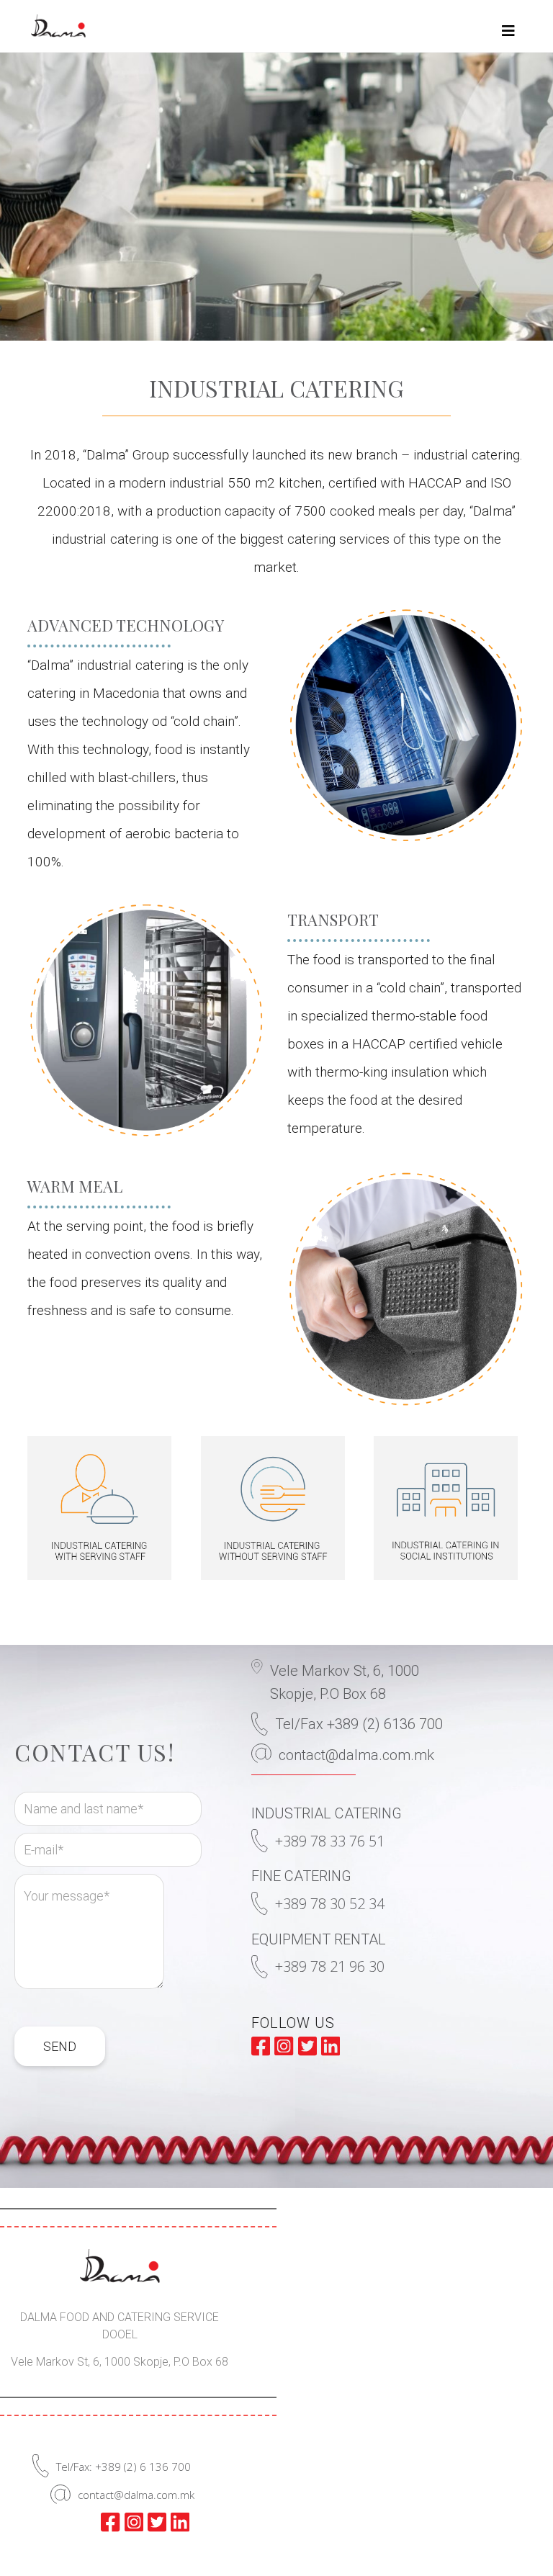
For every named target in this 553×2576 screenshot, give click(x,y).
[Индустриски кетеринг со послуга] (103, 1508)
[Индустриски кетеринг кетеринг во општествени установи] (449, 1508)
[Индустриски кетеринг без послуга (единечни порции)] (276, 1508)
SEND (60, 2046)
